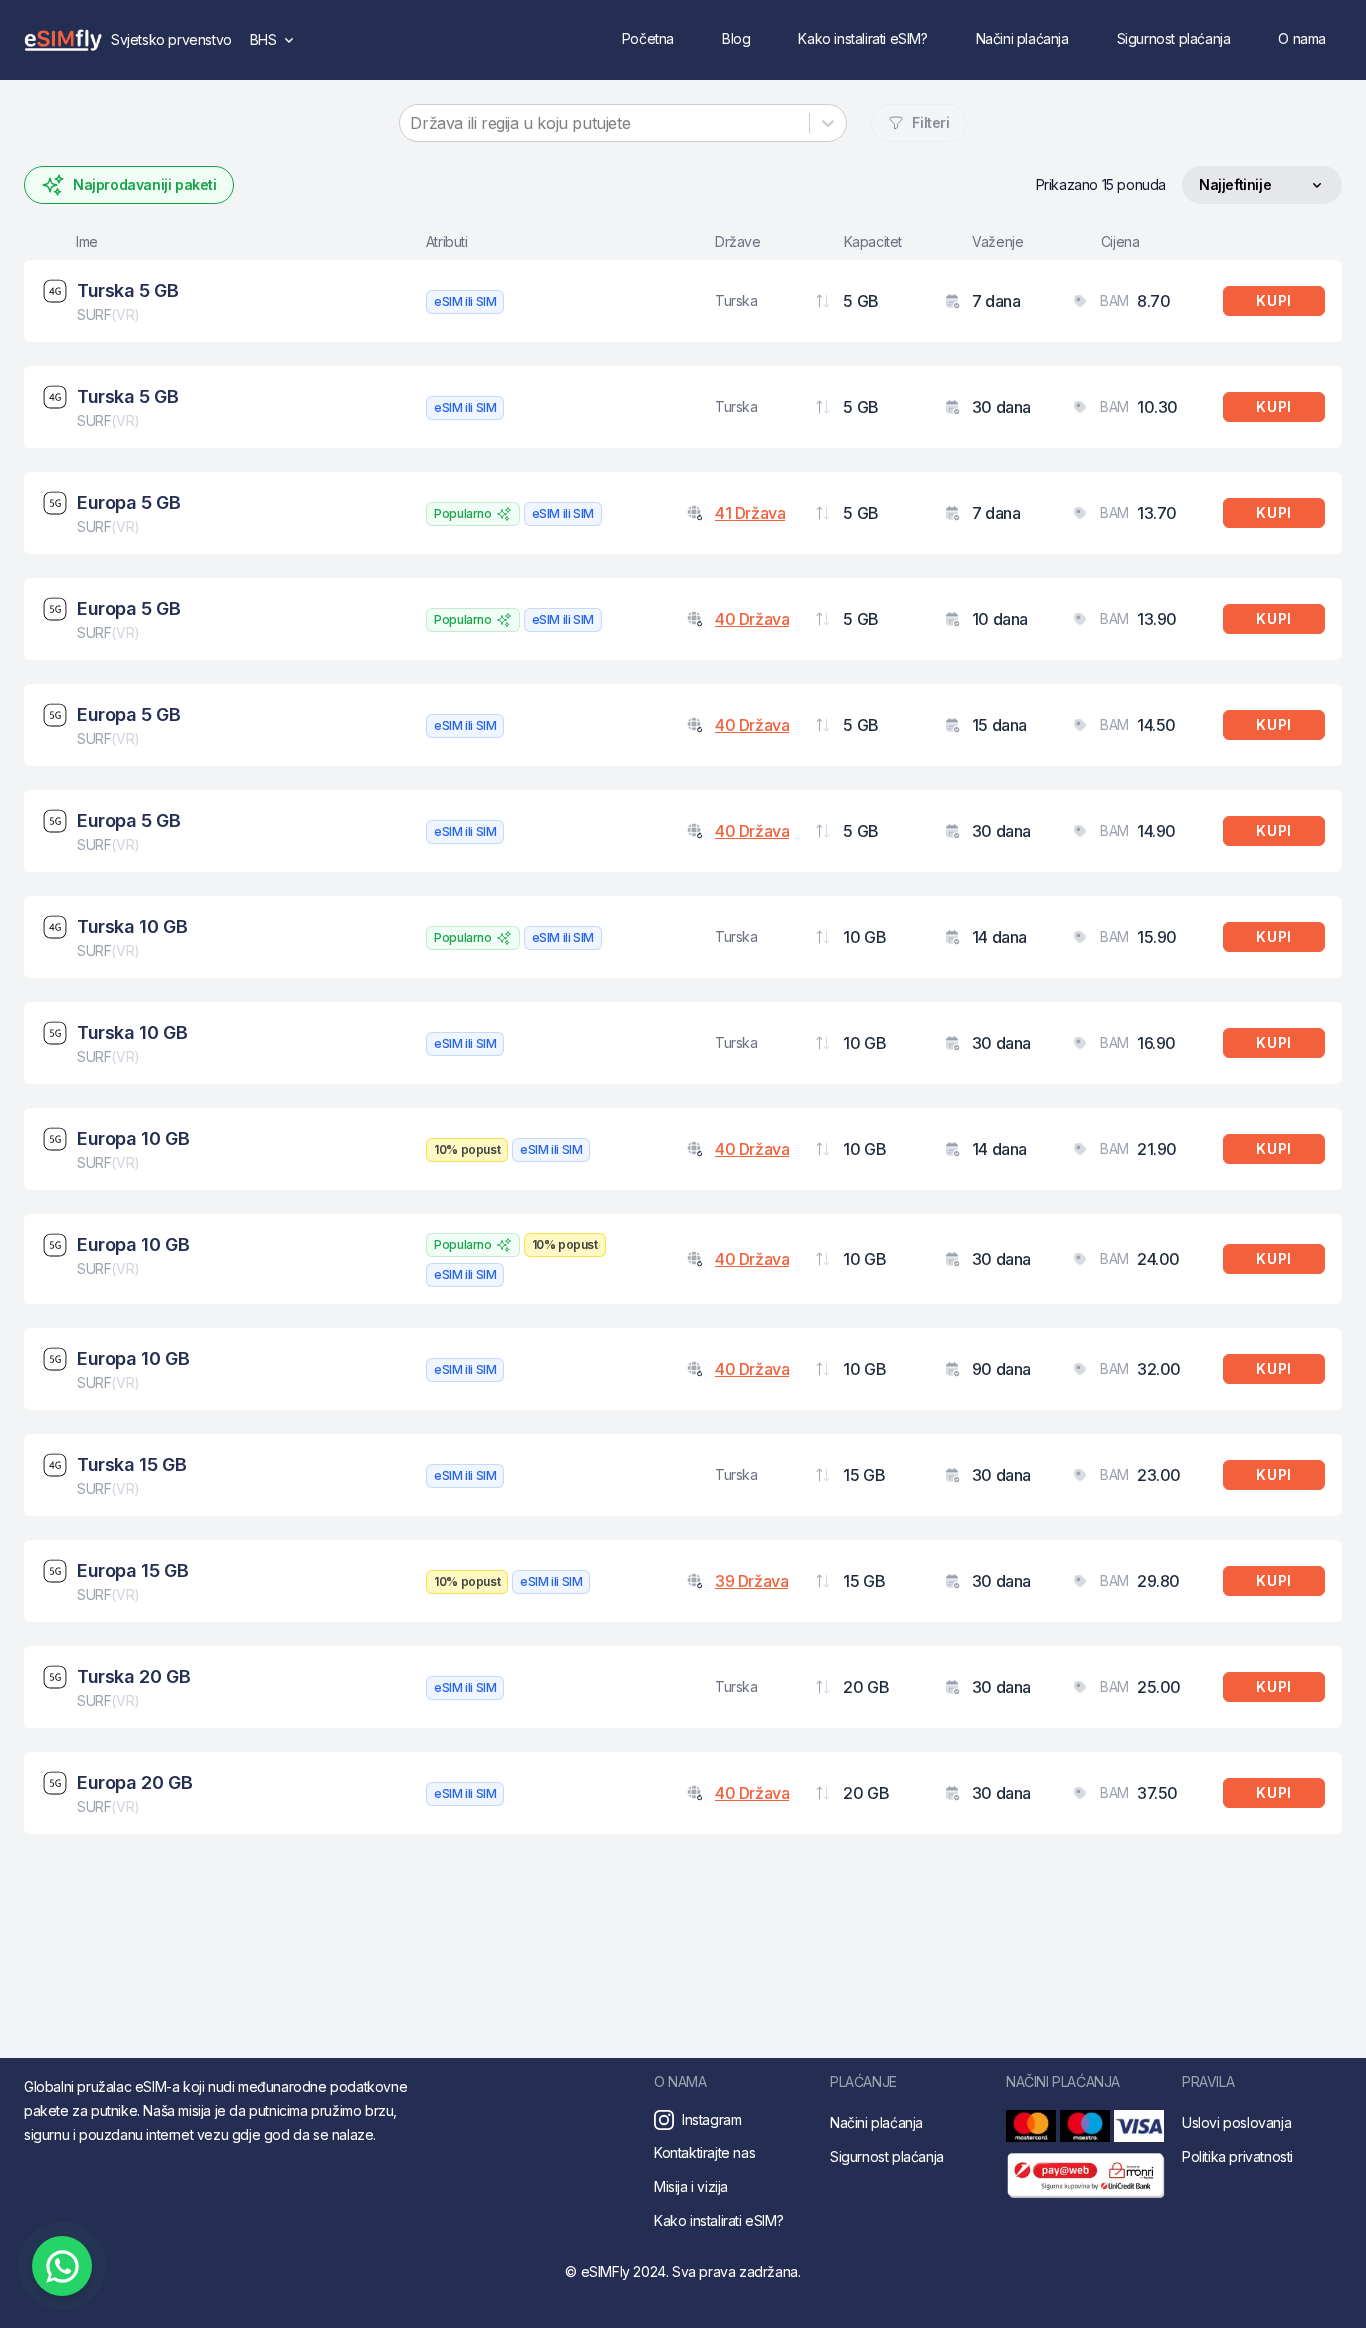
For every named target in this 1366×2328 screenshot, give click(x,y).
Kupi (1274, 300)
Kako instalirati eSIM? (862, 38)
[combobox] (412, 123)
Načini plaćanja (1022, 38)
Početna (648, 38)
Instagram (711, 2119)
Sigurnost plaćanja (1174, 38)
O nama (1302, 38)
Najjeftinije (1234, 189)
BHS (278, 44)
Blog (736, 38)
